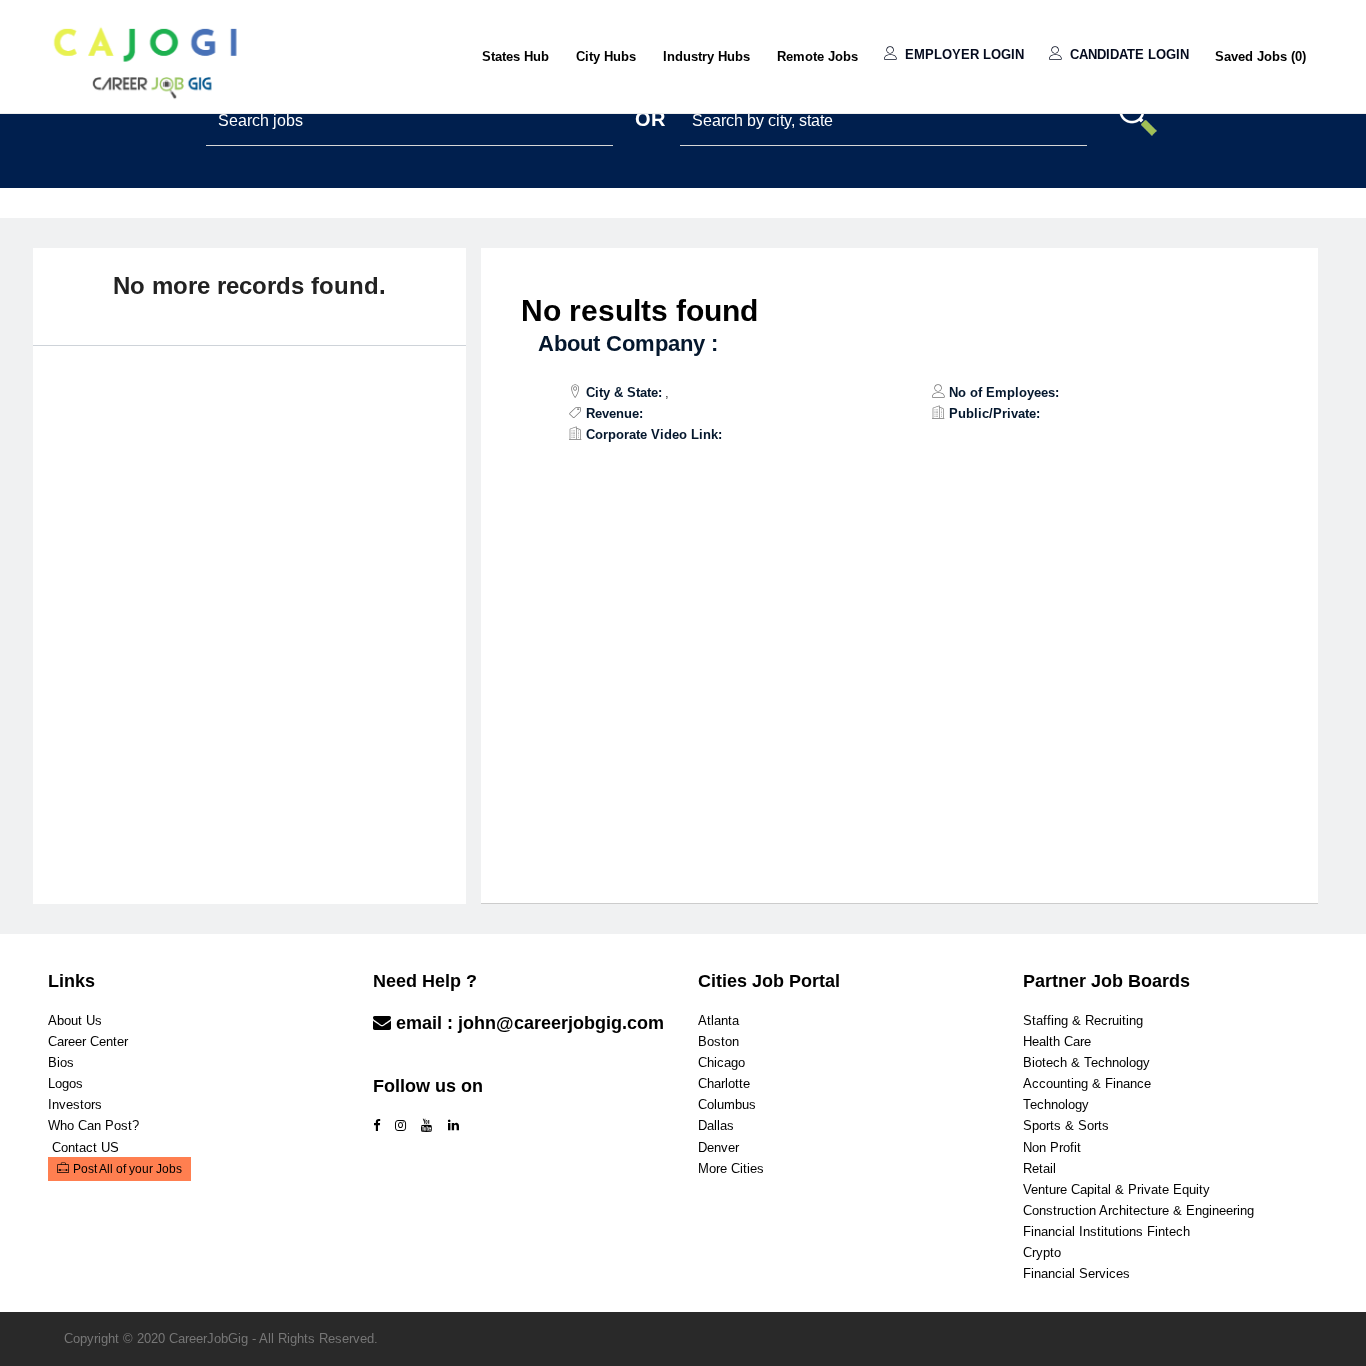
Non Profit (1052, 1147)
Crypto (1042, 1252)
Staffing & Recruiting (1083, 1020)
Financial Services (1076, 1273)
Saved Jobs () (1260, 56)
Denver (718, 1147)
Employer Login (962, 54)
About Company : (628, 343)
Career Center (88, 1041)
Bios (61, 1062)
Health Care (1057, 1041)
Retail (1039, 1168)
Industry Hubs (706, 56)
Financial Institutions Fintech (1106, 1231)
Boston (718, 1041)
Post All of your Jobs (127, 1169)
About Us (75, 1020)
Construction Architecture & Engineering (1138, 1210)
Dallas (716, 1125)
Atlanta (718, 1020)
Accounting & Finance (1087, 1083)
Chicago (721, 1062)
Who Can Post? (93, 1125)
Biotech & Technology (1086, 1062)
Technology (1056, 1104)
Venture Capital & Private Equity (1116, 1189)
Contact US (85, 1147)
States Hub (515, 56)
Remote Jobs (817, 56)
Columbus (727, 1104)
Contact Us (422, 1062)
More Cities (731, 1168)
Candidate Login (1127, 54)
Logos (65, 1083)
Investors (75, 1104)
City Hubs (606, 56)
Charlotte (724, 1083)
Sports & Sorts (1066, 1125)
